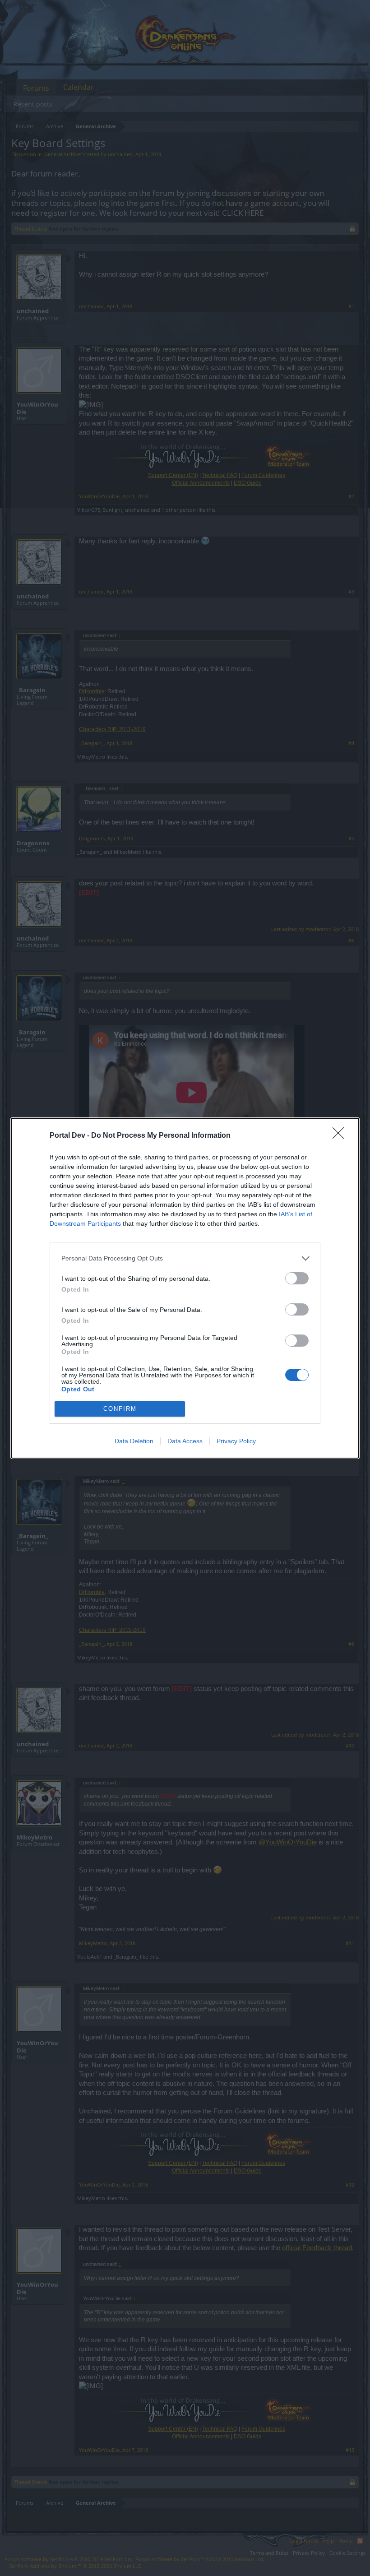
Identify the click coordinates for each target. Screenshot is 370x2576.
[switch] (297, 1278)
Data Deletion (134, 1441)
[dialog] (185, 1288)
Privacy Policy (236, 1441)
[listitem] (185, 1258)
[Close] (341, 1136)
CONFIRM (120, 1409)
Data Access (185, 1441)
